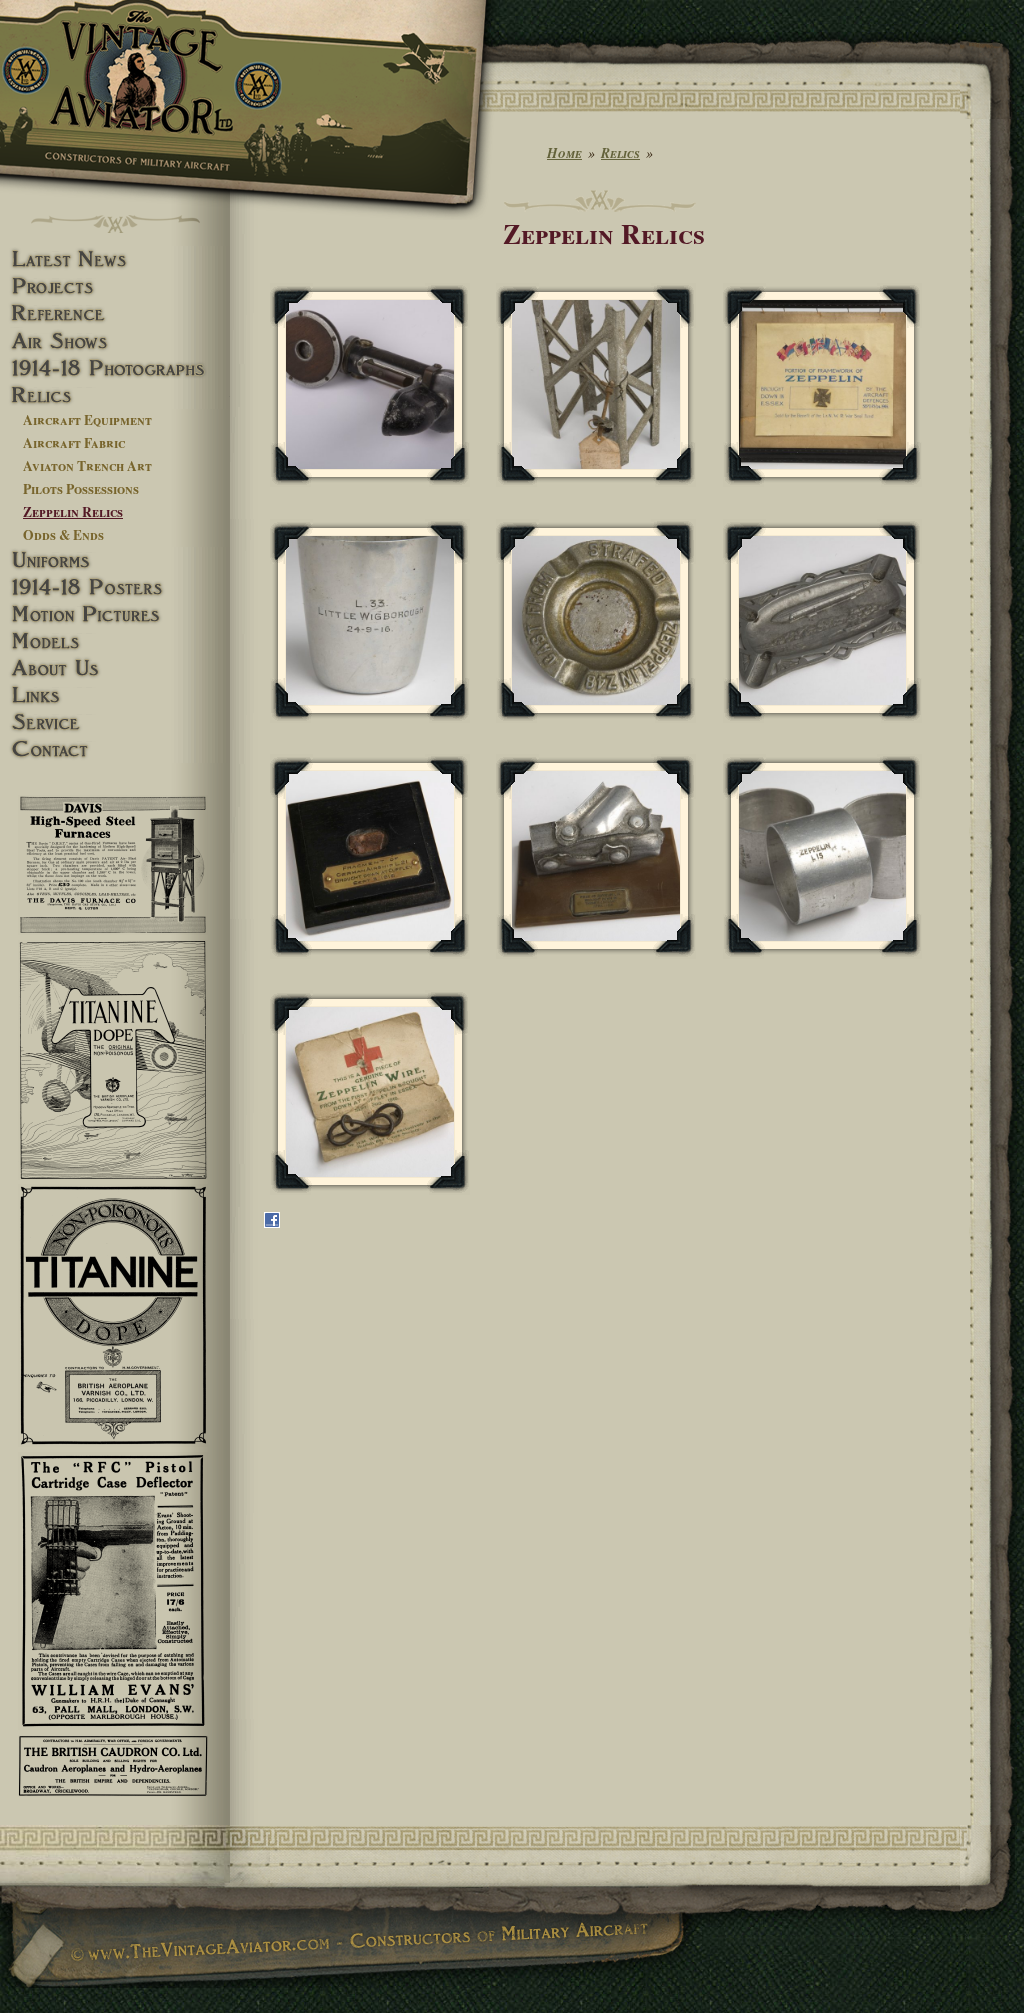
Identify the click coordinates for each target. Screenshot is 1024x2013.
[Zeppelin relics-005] (596, 621)
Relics (115, 395)
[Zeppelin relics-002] (596, 385)
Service (115, 722)
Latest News (115, 259)
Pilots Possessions (81, 489)
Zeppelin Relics (73, 512)
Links (115, 695)
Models (115, 641)
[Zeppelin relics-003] (823, 385)
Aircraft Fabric (74, 443)
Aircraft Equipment (87, 420)
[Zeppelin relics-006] (823, 621)
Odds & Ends (63, 535)
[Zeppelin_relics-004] (370, 621)
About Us (115, 668)
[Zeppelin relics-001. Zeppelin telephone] (370, 385)
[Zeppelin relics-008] (596, 856)
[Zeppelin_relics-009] (823, 856)
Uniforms (115, 560)
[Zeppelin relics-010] (370, 1092)
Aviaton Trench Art (87, 466)
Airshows (115, 341)
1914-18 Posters (115, 587)
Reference (115, 313)
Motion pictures (115, 614)
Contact (115, 749)
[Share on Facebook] (272, 1223)
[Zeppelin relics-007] (370, 856)
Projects (115, 286)
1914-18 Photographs (115, 368)
